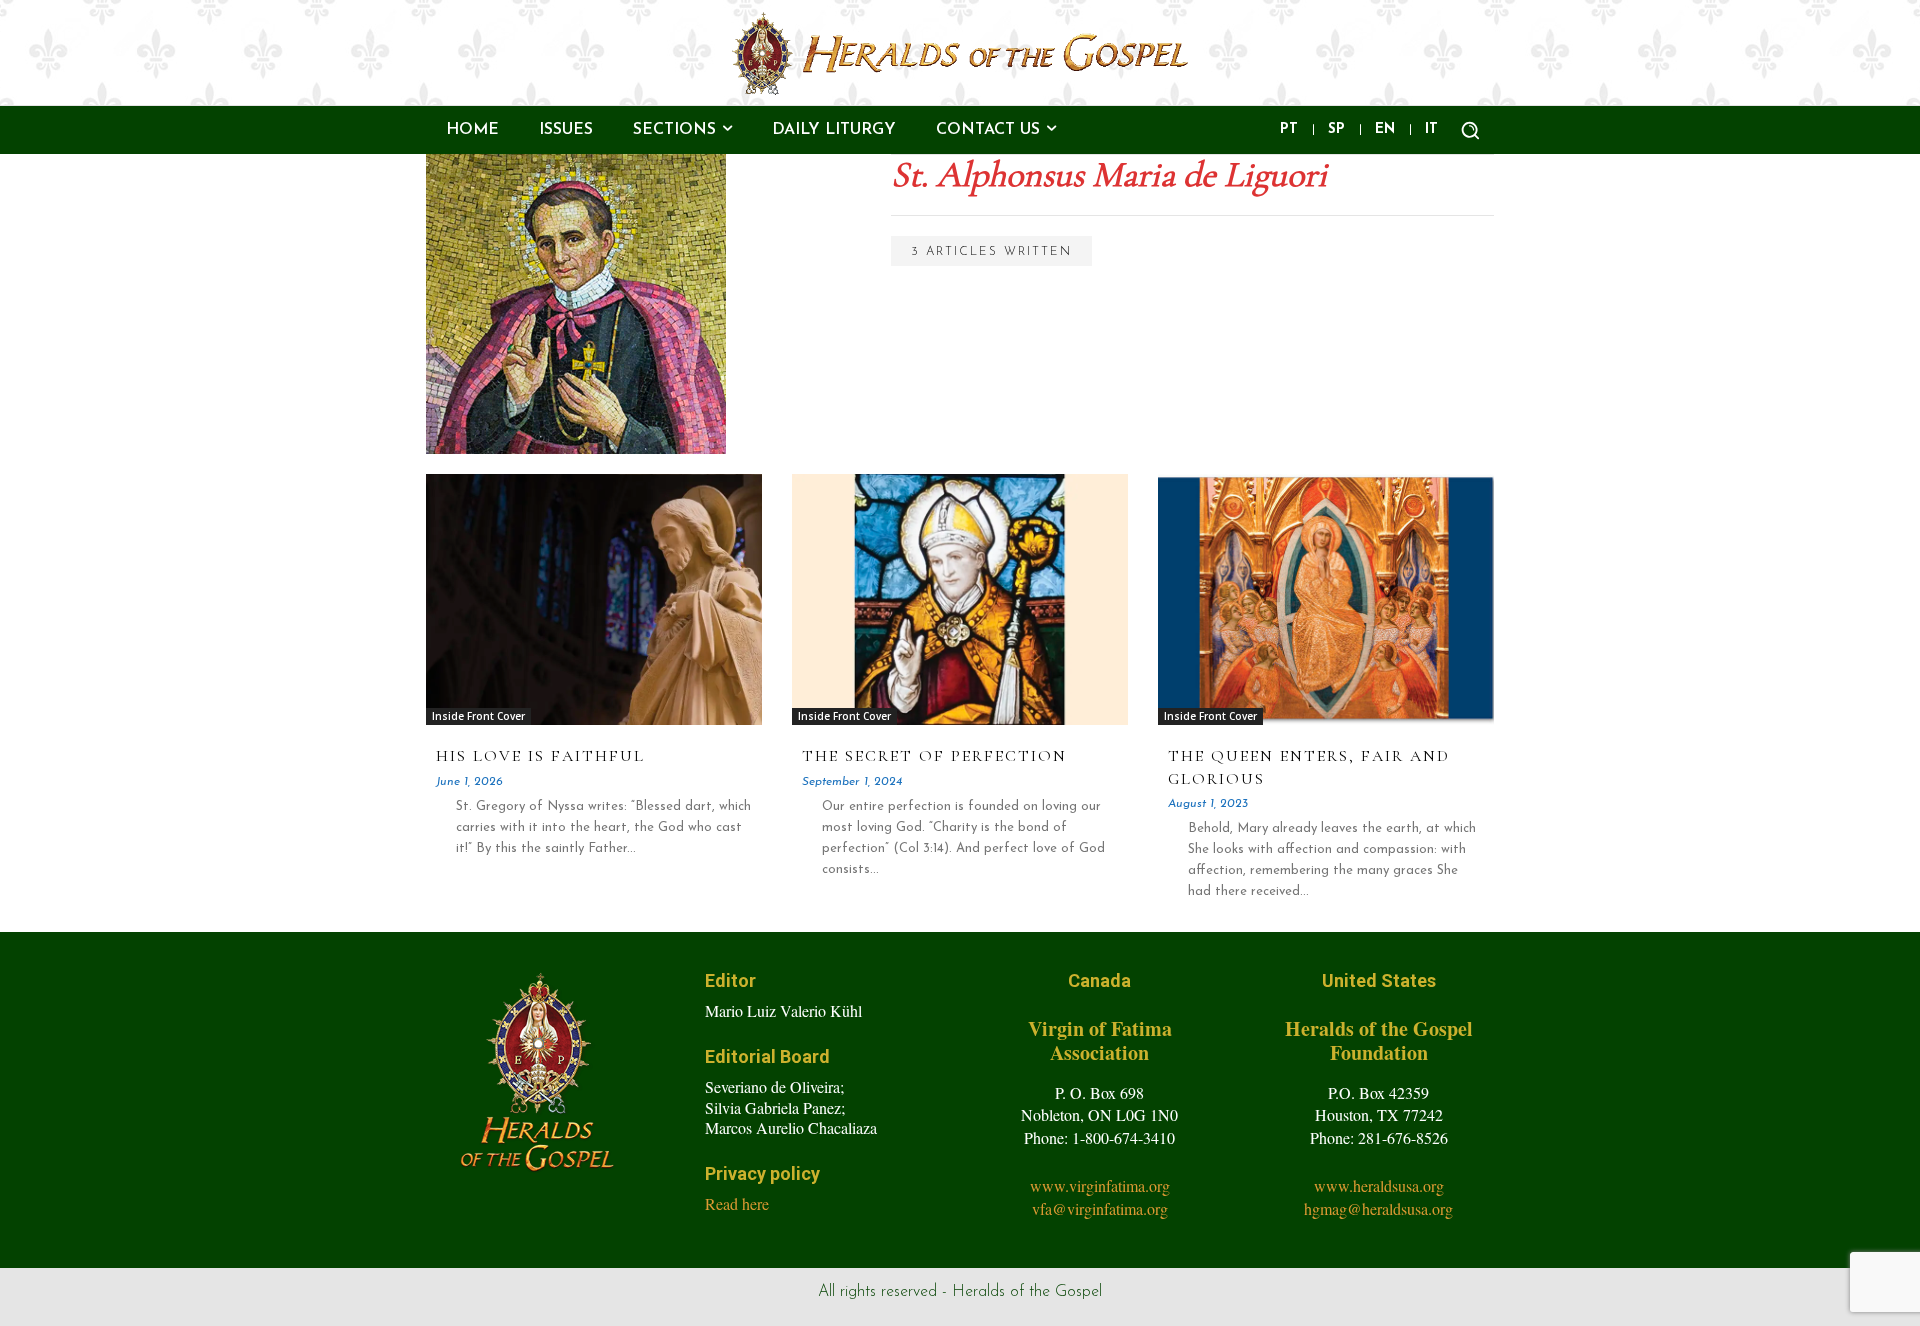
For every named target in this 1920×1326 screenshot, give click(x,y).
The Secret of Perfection (934, 756)
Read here (737, 1203)
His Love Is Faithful (540, 756)
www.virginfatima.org (1100, 1185)
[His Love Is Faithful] (593, 599)
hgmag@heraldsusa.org (1378, 1208)
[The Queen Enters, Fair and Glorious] (1325, 599)
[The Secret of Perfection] (959, 599)
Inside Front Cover (478, 716)
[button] (1470, 130)
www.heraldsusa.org (1379, 1185)
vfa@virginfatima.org (1100, 1208)
